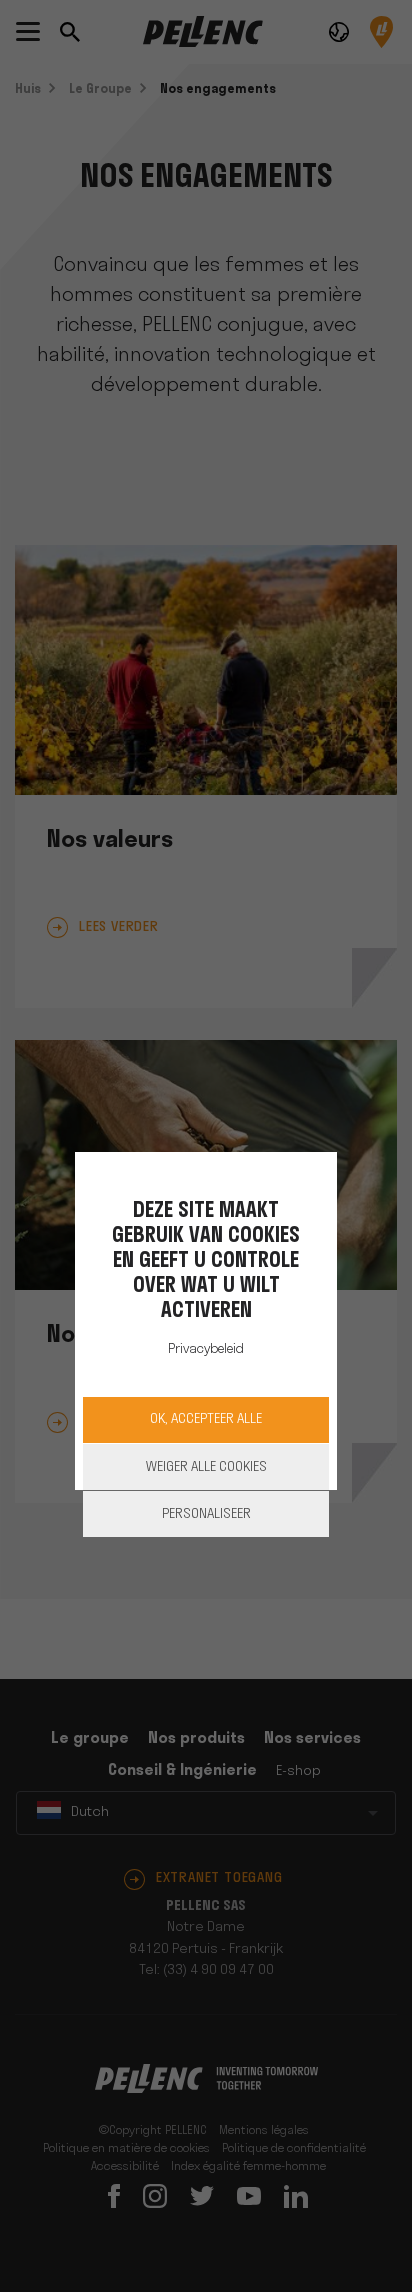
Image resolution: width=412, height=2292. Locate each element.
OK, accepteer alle (206, 1419)
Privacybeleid (206, 1349)
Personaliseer (206, 1514)
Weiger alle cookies (206, 1467)
